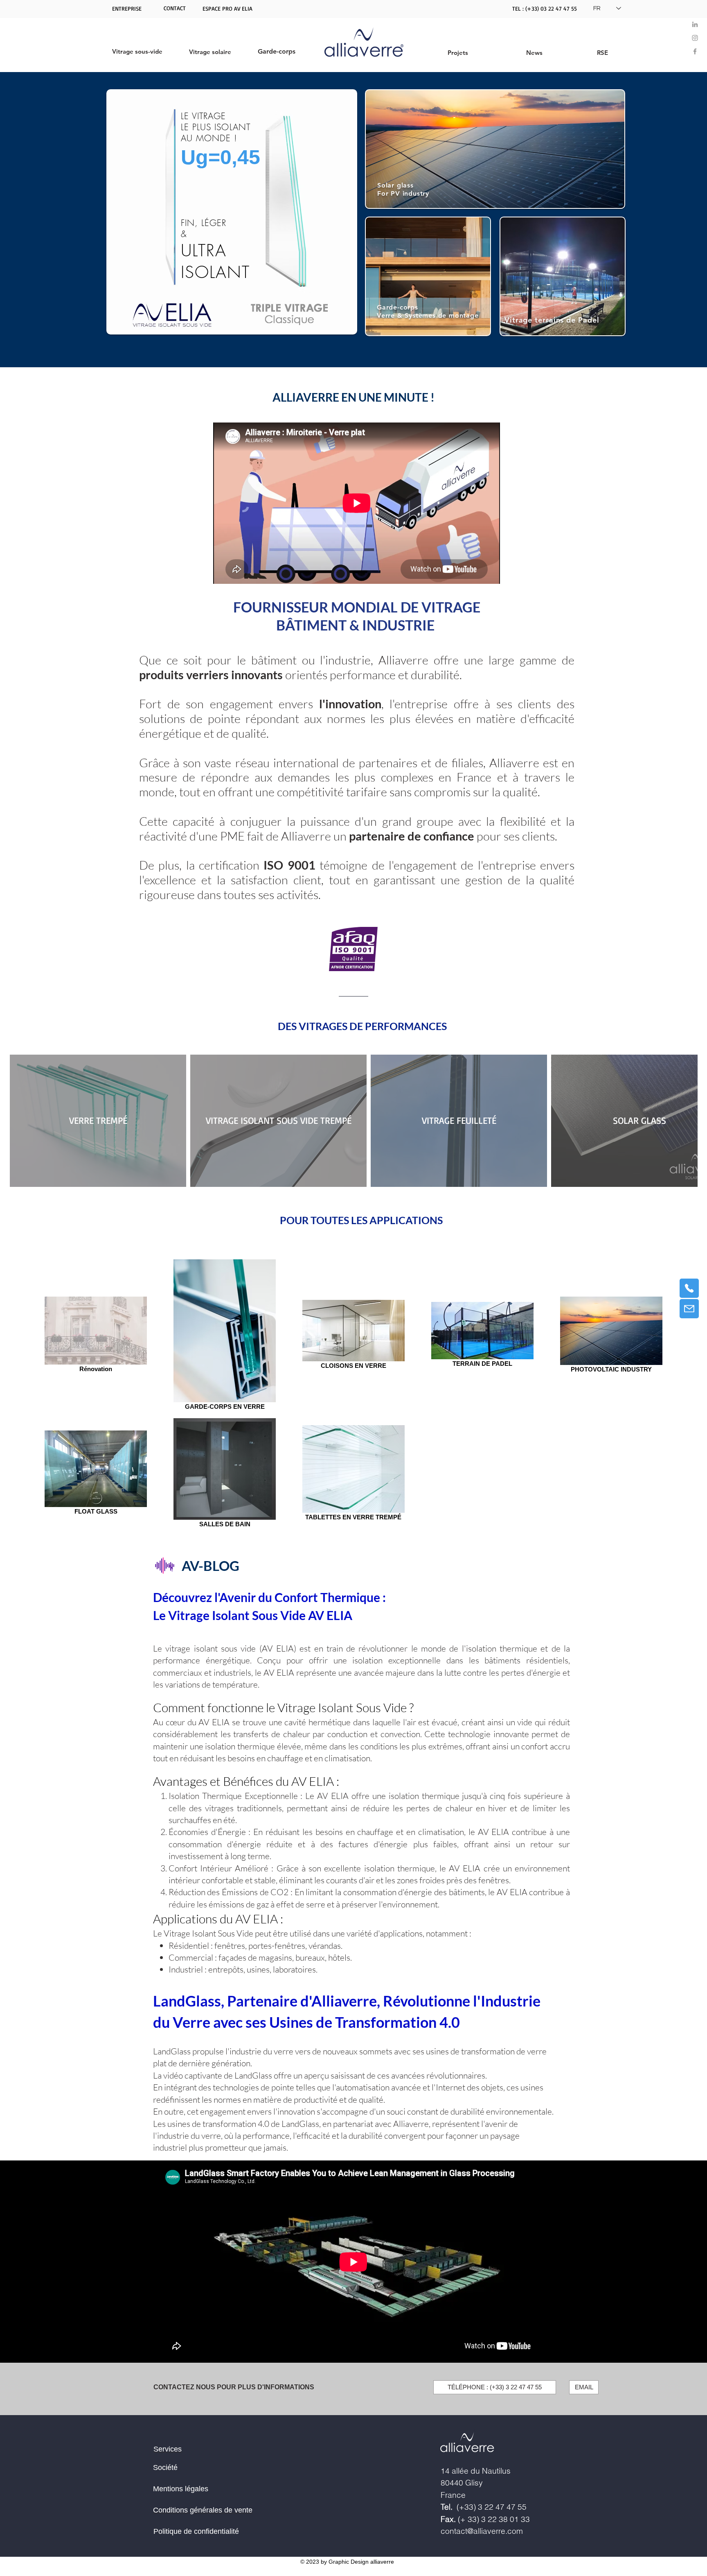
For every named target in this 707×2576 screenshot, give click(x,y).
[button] (175, 8)
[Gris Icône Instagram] (695, 38)
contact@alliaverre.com (482, 2531)
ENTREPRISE (127, 8)
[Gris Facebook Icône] (695, 51)
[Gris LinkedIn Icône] (695, 24)
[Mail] (689, 1309)
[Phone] (689, 1288)
